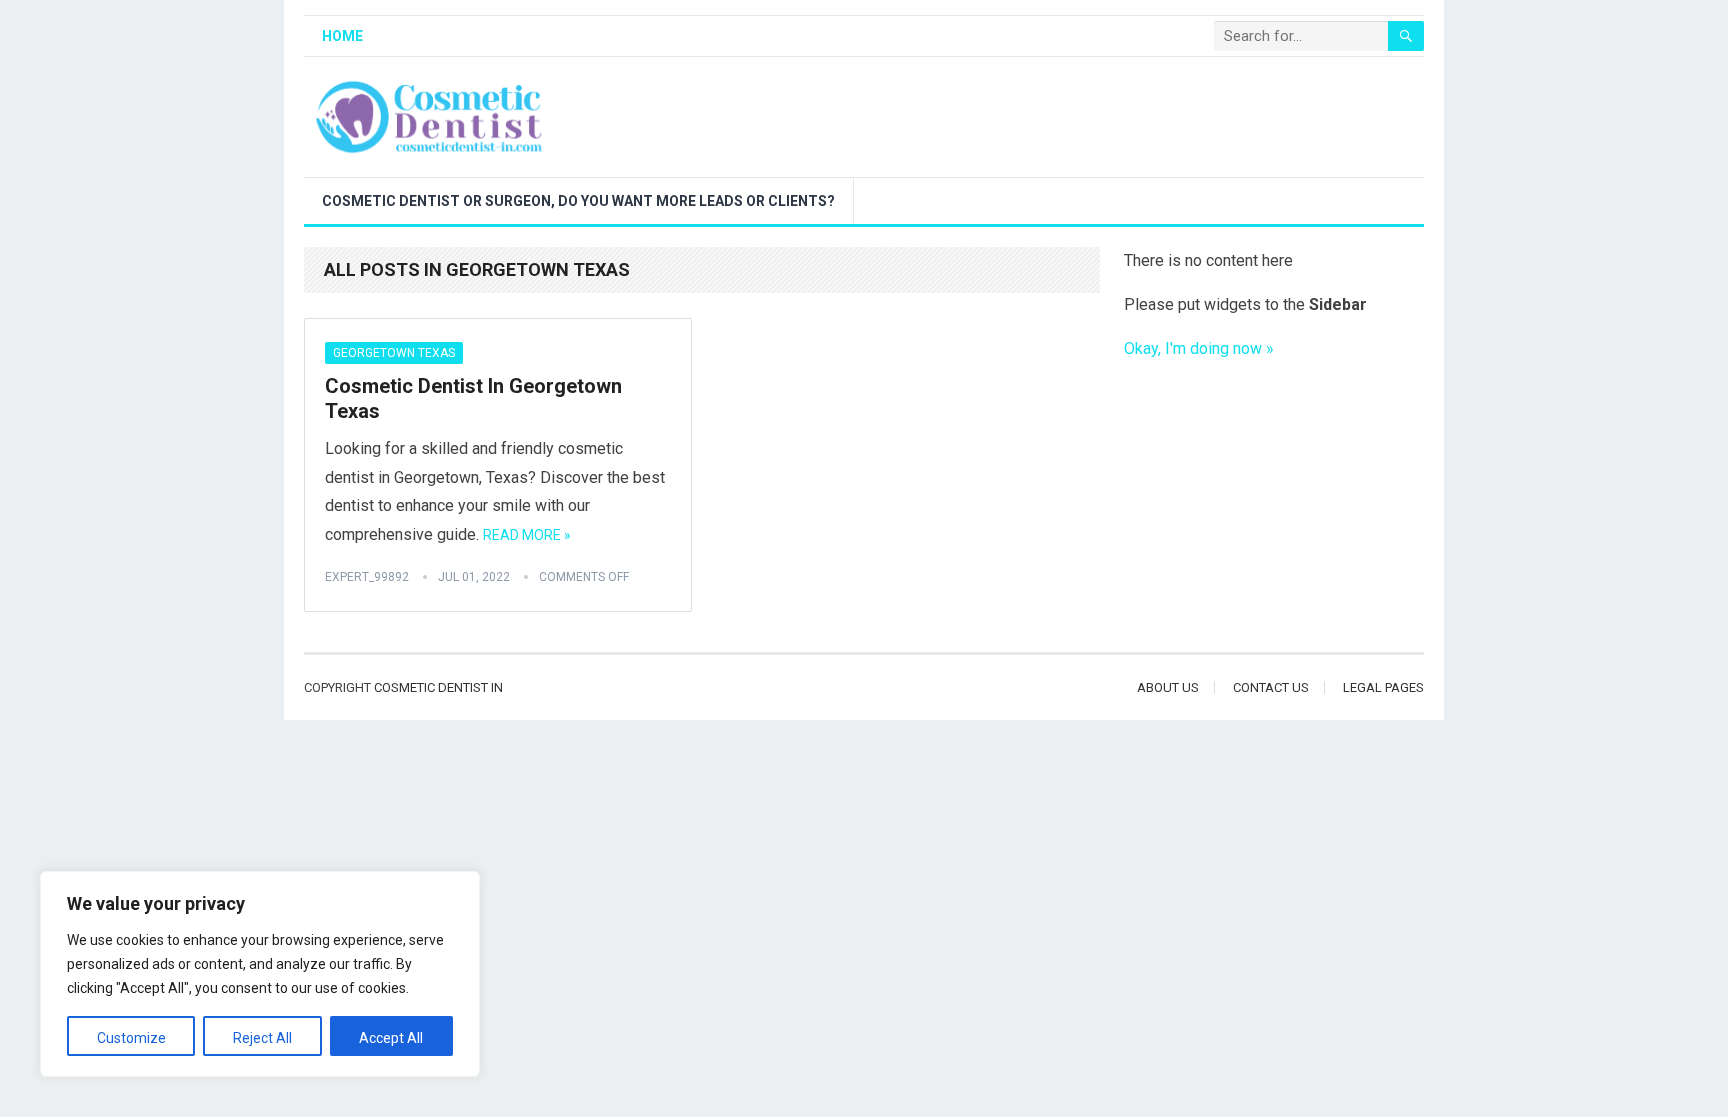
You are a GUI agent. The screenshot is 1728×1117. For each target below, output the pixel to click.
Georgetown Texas (394, 353)
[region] (260, 974)
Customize (131, 1038)
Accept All (391, 1038)
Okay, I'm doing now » (1199, 348)
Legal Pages (1383, 687)
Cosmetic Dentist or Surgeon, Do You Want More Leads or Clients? (578, 201)
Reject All (262, 1038)
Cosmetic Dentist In (438, 687)
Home (342, 36)
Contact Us (1271, 687)
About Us (1168, 687)
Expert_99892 (367, 577)
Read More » (527, 535)
